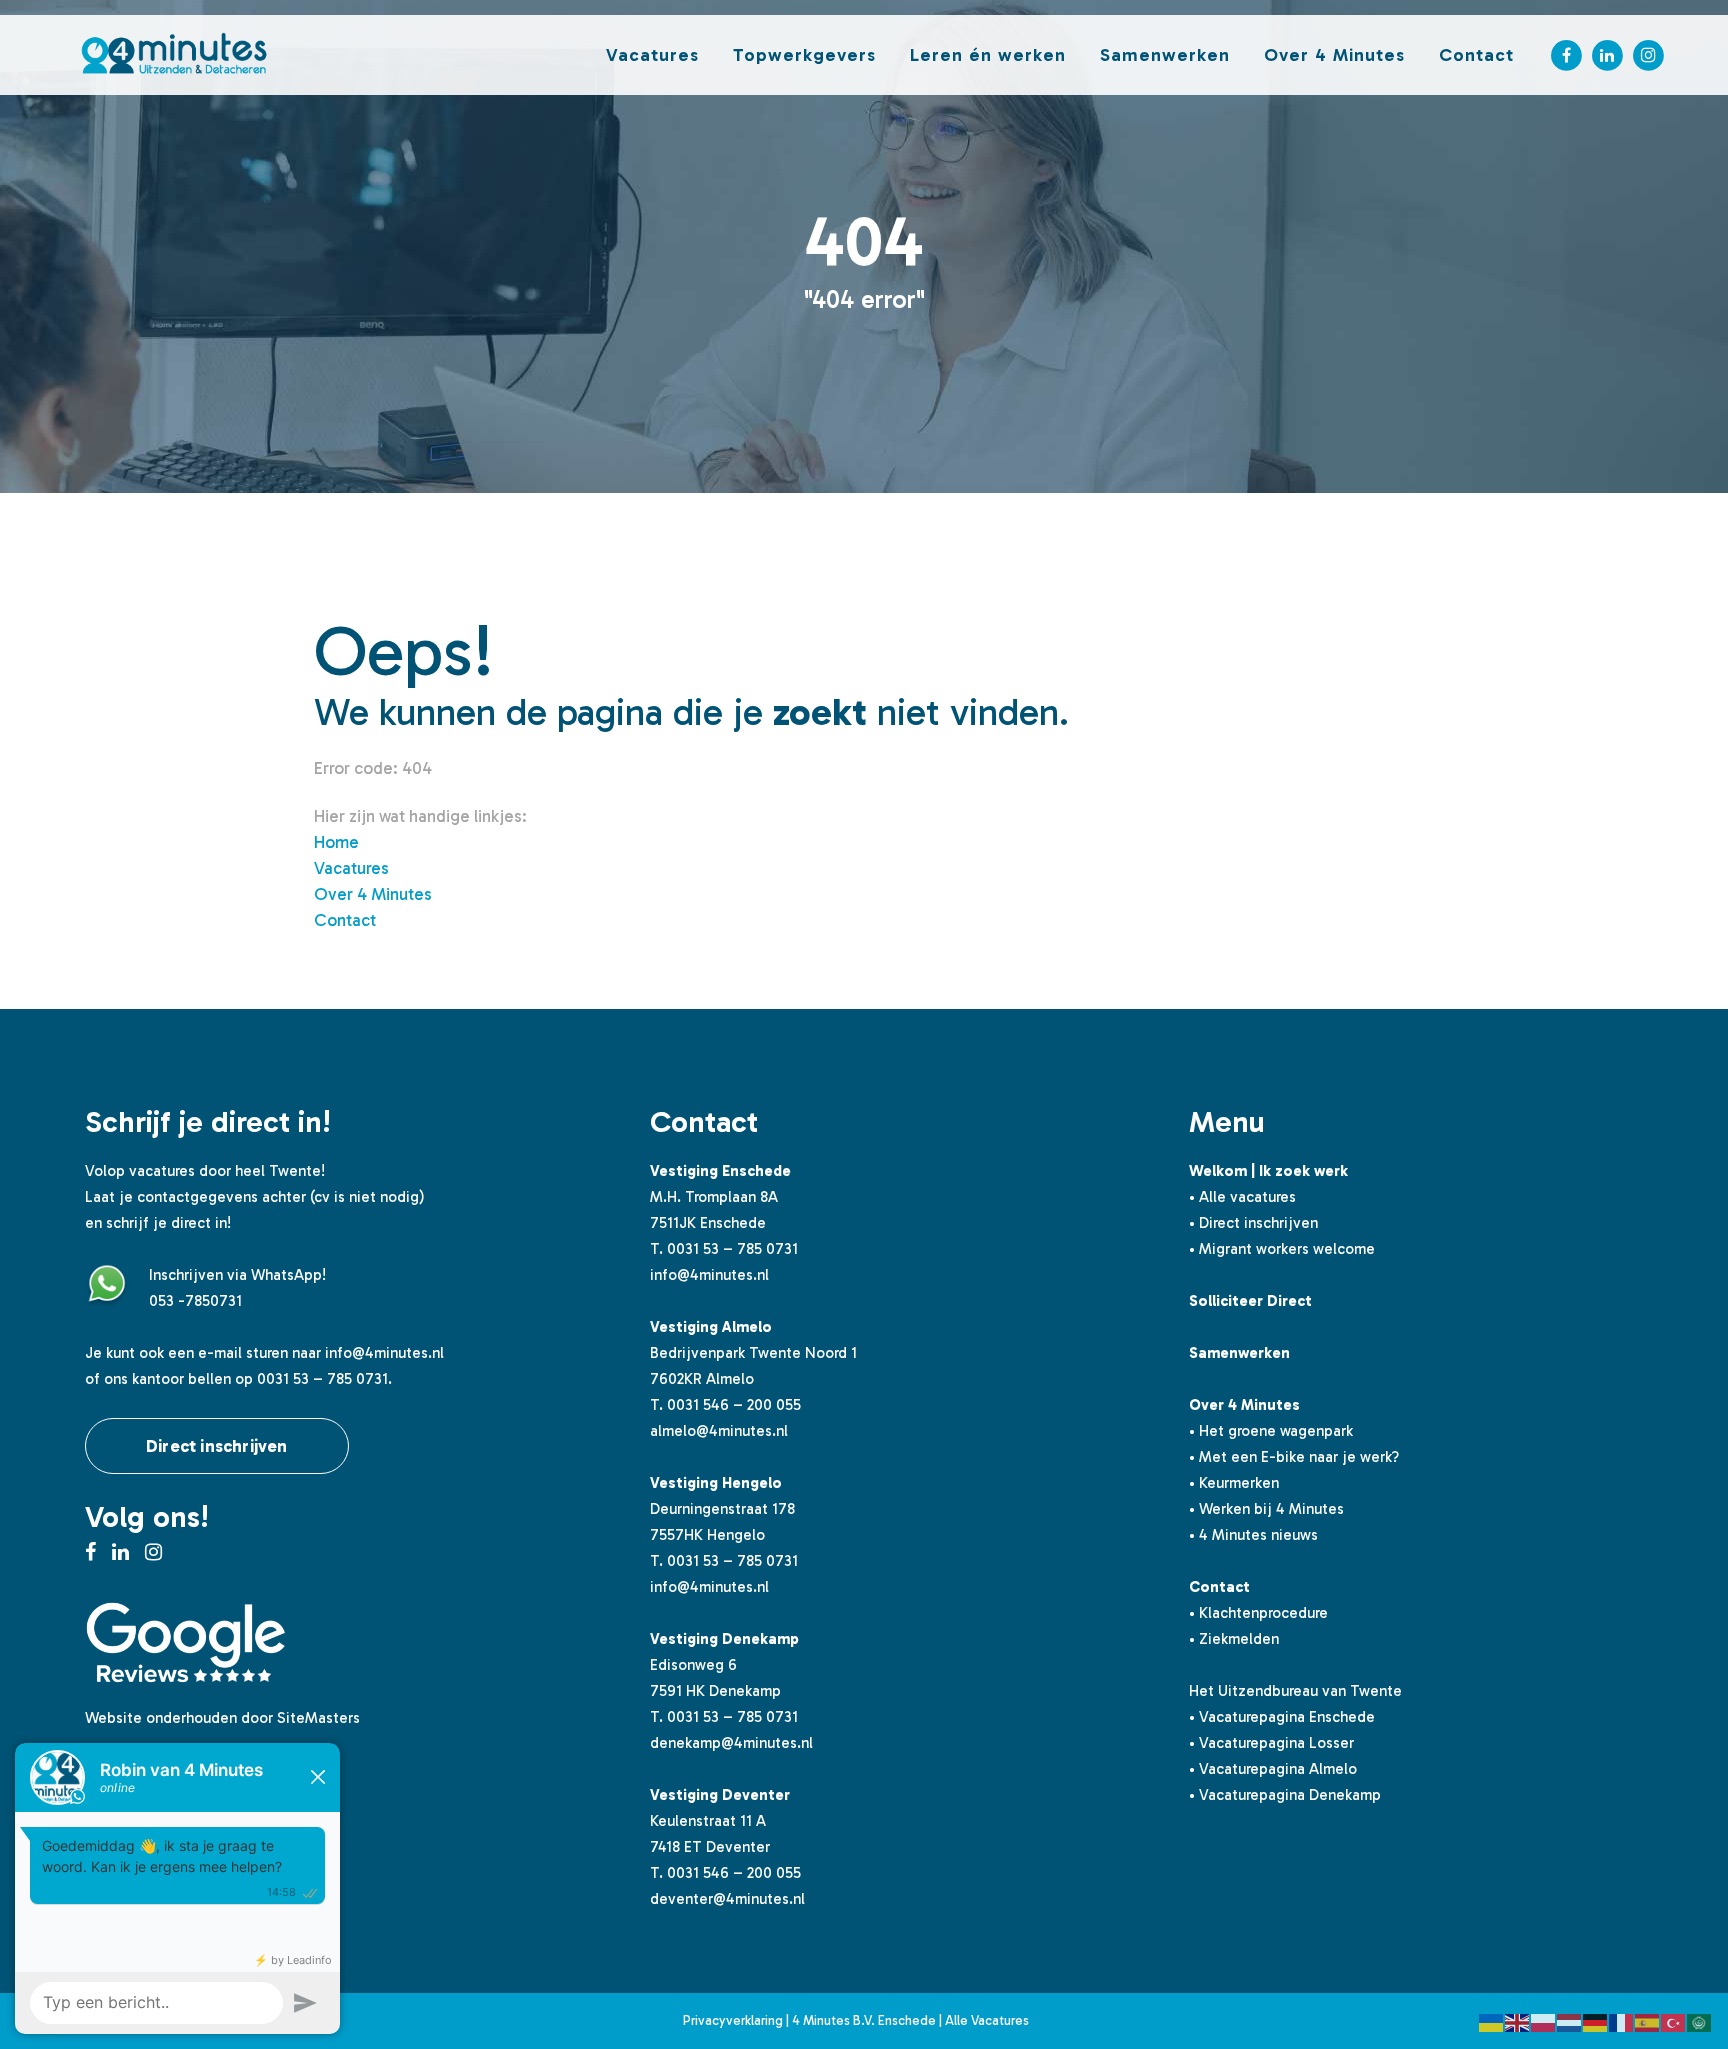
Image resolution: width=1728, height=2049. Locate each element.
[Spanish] (1648, 2021)
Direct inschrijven (217, 1446)
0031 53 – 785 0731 (732, 1249)
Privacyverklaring (733, 2020)
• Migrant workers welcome (1282, 1249)
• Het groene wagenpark (1271, 1431)
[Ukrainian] (1492, 2021)
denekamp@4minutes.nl (731, 1743)
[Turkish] (1674, 2021)
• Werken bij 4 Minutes (1266, 1509)
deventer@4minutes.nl (727, 1899)
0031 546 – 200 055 (734, 1405)
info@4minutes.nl (384, 1353)
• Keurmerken (1234, 1483)
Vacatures (351, 868)
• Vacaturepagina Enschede (1282, 1717)
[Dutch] (1570, 2021)
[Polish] (1544, 2021)
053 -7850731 (195, 1301)
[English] (1518, 2021)
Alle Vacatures (987, 2020)
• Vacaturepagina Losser (1271, 1743)
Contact (345, 920)
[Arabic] (1700, 2021)
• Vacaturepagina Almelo (1273, 1769)
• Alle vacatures (1242, 1197)
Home (336, 842)
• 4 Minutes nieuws (1253, 1535)
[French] (1622, 2021)
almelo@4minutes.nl (719, 1431)
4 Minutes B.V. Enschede (864, 2020)
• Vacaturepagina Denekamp (1285, 1795)
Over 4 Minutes (373, 894)
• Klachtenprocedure (1258, 1613)
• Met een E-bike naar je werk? (1294, 1457)
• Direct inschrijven (1253, 1223)
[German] (1596, 2021)
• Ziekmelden (1234, 1639)
